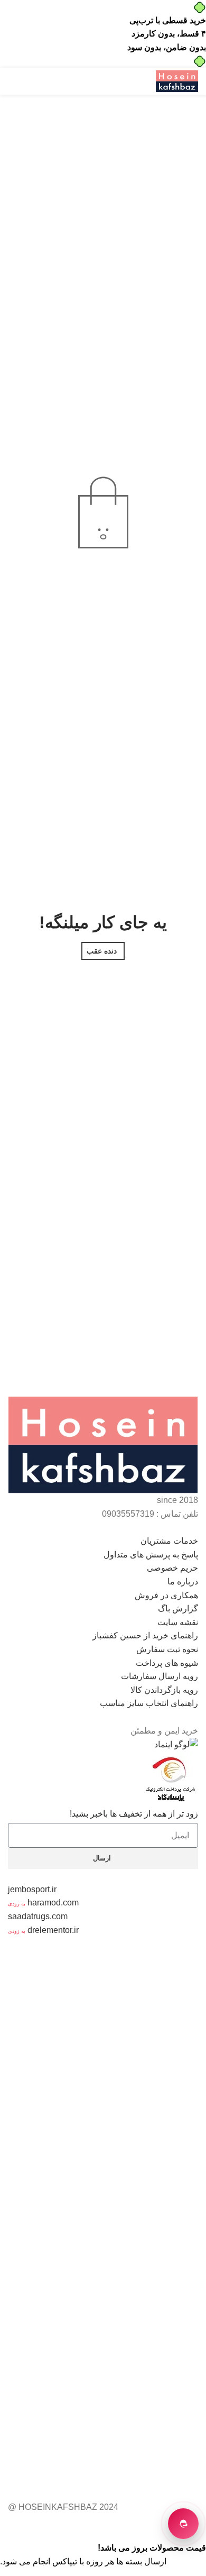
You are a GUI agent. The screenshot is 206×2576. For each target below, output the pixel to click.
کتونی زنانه (27, 2065)
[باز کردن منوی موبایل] (141, 81)
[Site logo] (177, 81)
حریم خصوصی (172, 1568)
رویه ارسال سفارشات (160, 1676)
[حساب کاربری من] (73, 81)
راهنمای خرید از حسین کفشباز (145, 1635)
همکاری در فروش (166, 1595)
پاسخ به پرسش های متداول (151, 1555)
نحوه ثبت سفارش (167, 1649)
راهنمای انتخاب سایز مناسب (149, 1703)
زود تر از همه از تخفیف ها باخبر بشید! (134, 1814)
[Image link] (103, 1445)
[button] (103, 1541)
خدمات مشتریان (169, 1541)
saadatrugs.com (38, 1916)
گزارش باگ (178, 1608)
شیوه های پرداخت (167, 1663)
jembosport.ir (32, 1889)
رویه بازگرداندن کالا (164, 1690)
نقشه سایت (178, 1622)
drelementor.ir (53, 1930)
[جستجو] (12, 81)
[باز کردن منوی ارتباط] (183, 2524)
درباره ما (183, 1582)
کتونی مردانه (48, 2133)
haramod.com (53, 1903)
